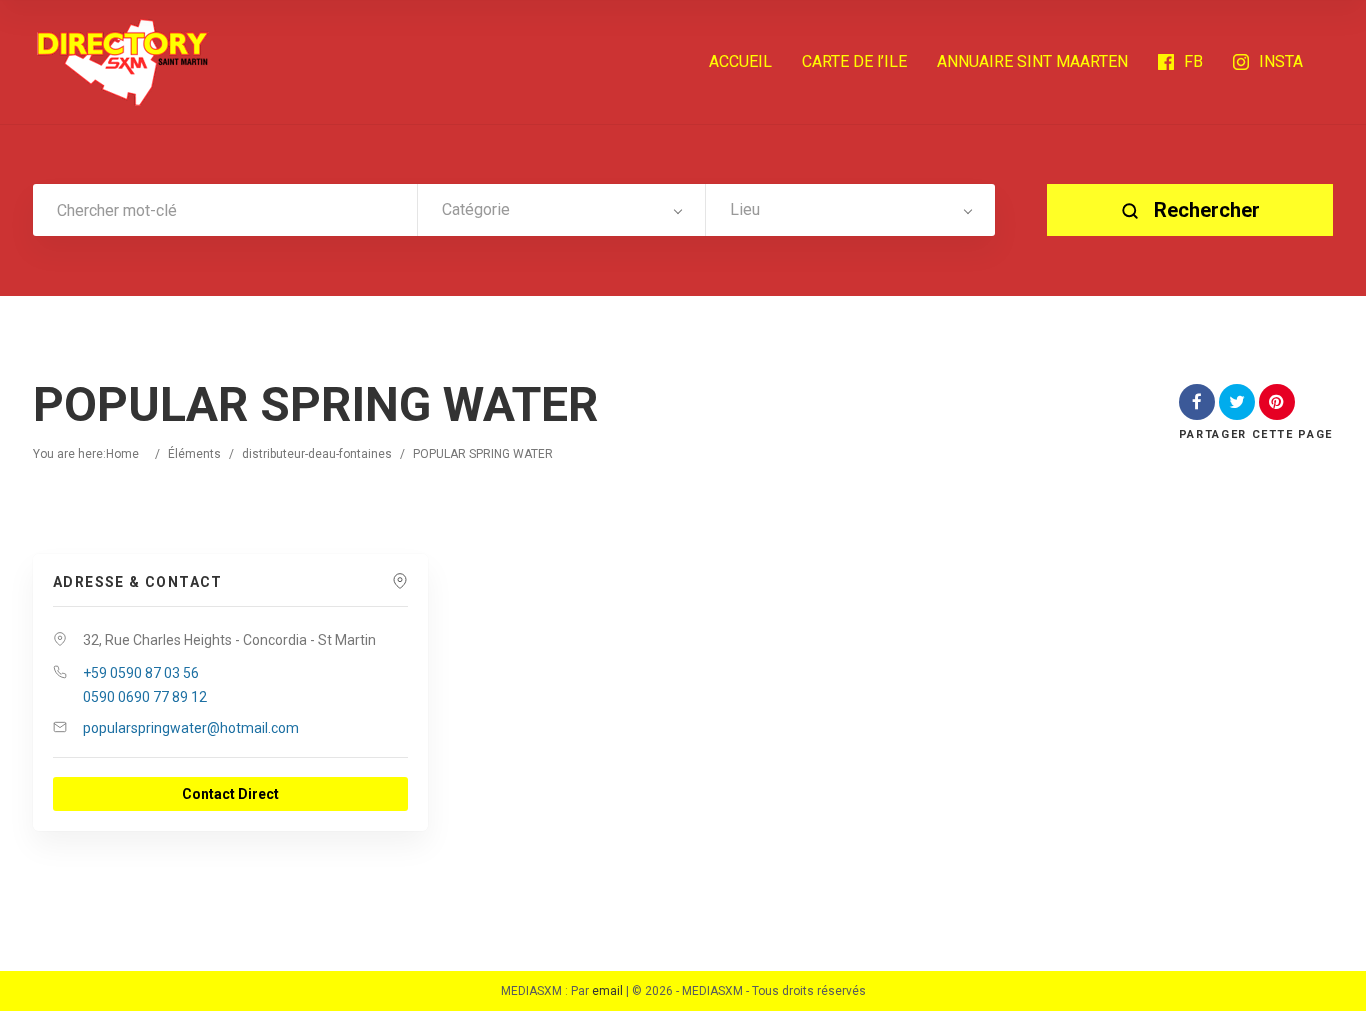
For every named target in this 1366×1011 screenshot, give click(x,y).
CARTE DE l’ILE (854, 61)
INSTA (1281, 61)
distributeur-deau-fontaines (317, 454)
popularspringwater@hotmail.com (191, 728)
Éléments (194, 454)
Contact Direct (230, 794)
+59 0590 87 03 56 (141, 673)
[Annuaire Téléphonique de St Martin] (123, 62)
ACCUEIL (740, 61)
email (607, 991)
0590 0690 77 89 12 (145, 697)
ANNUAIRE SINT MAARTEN (1032, 61)
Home (122, 454)
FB (1193, 61)
